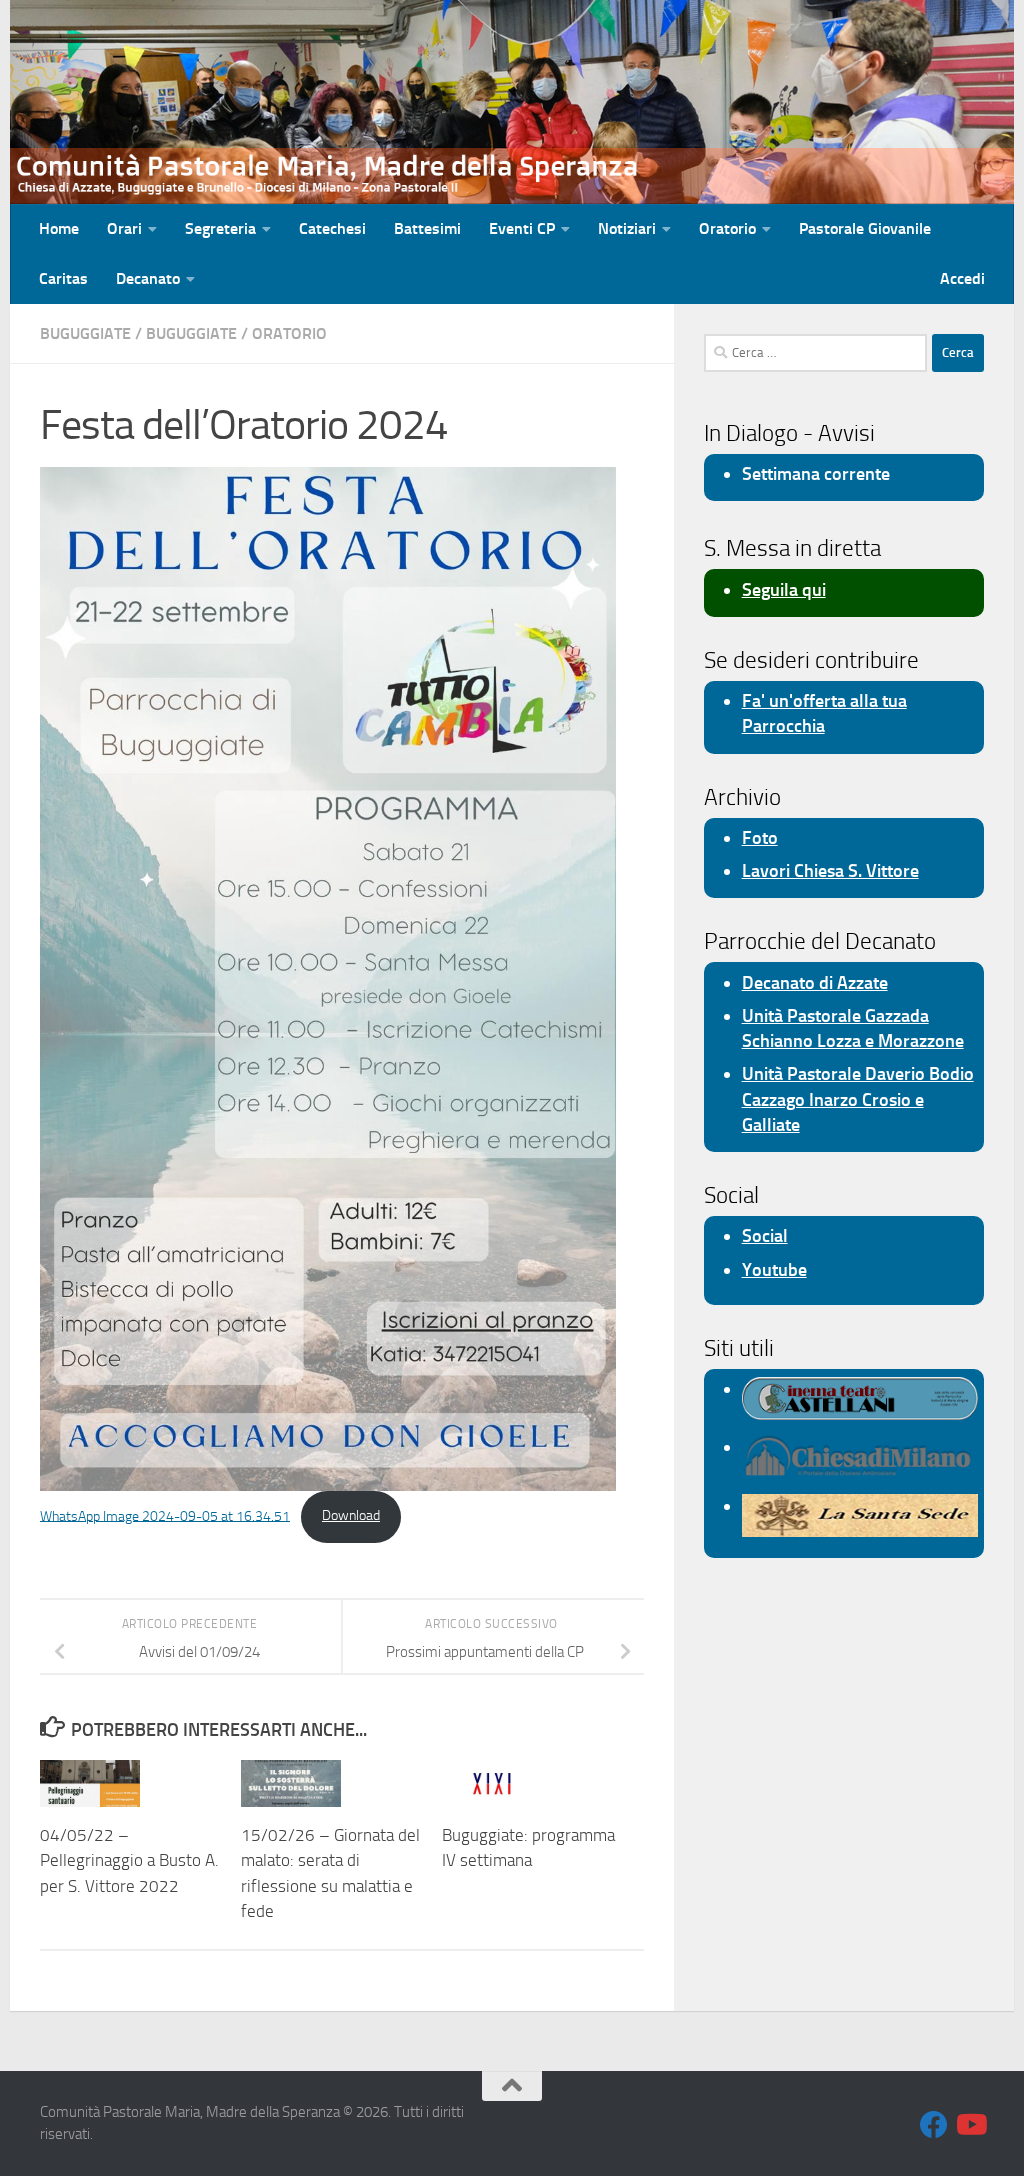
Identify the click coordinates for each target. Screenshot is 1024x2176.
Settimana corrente (816, 474)
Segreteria (220, 228)
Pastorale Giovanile (865, 228)
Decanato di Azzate (815, 983)
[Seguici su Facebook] (934, 2125)
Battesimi (427, 228)
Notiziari (627, 228)
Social (765, 1236)
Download (351, 1515)
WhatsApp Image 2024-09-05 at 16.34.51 (165, 1515)
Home (59, 228)
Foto (760, 838)
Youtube (774, 1270)
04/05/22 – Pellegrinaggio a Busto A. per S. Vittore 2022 (129, 1860)
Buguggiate (85, 333)
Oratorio (727, 228)
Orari (124, 228)
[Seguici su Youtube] (970, 2125)
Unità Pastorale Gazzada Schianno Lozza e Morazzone (853, 1028)
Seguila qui (784, 590)
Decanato (148, 278)
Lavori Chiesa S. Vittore (830, 871)
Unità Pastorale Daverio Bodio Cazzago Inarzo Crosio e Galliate (858, 1099)
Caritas (63, 278)
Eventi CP (522, 228)
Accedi (962, 278)
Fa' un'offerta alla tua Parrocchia (824, 713)
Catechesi (332, 228)
